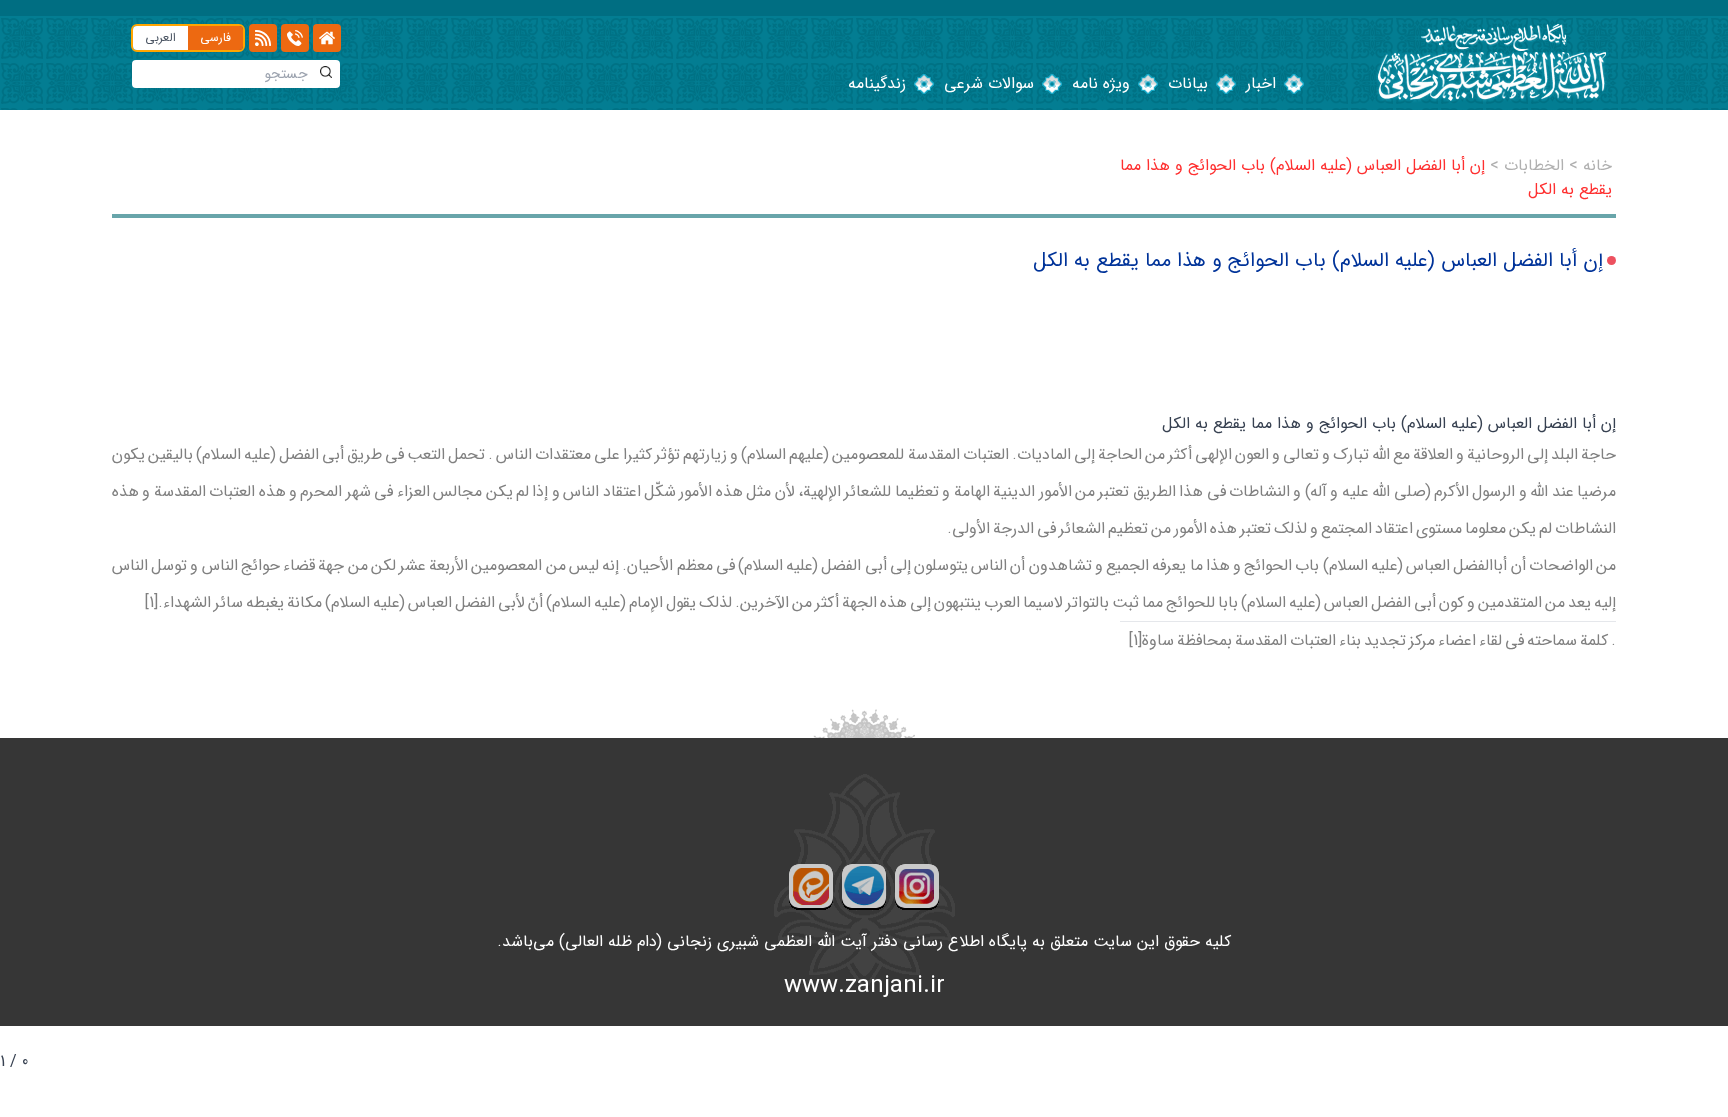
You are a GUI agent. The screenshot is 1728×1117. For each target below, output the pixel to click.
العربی (160, 37)
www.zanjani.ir (864, 986)
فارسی (215, 37)
